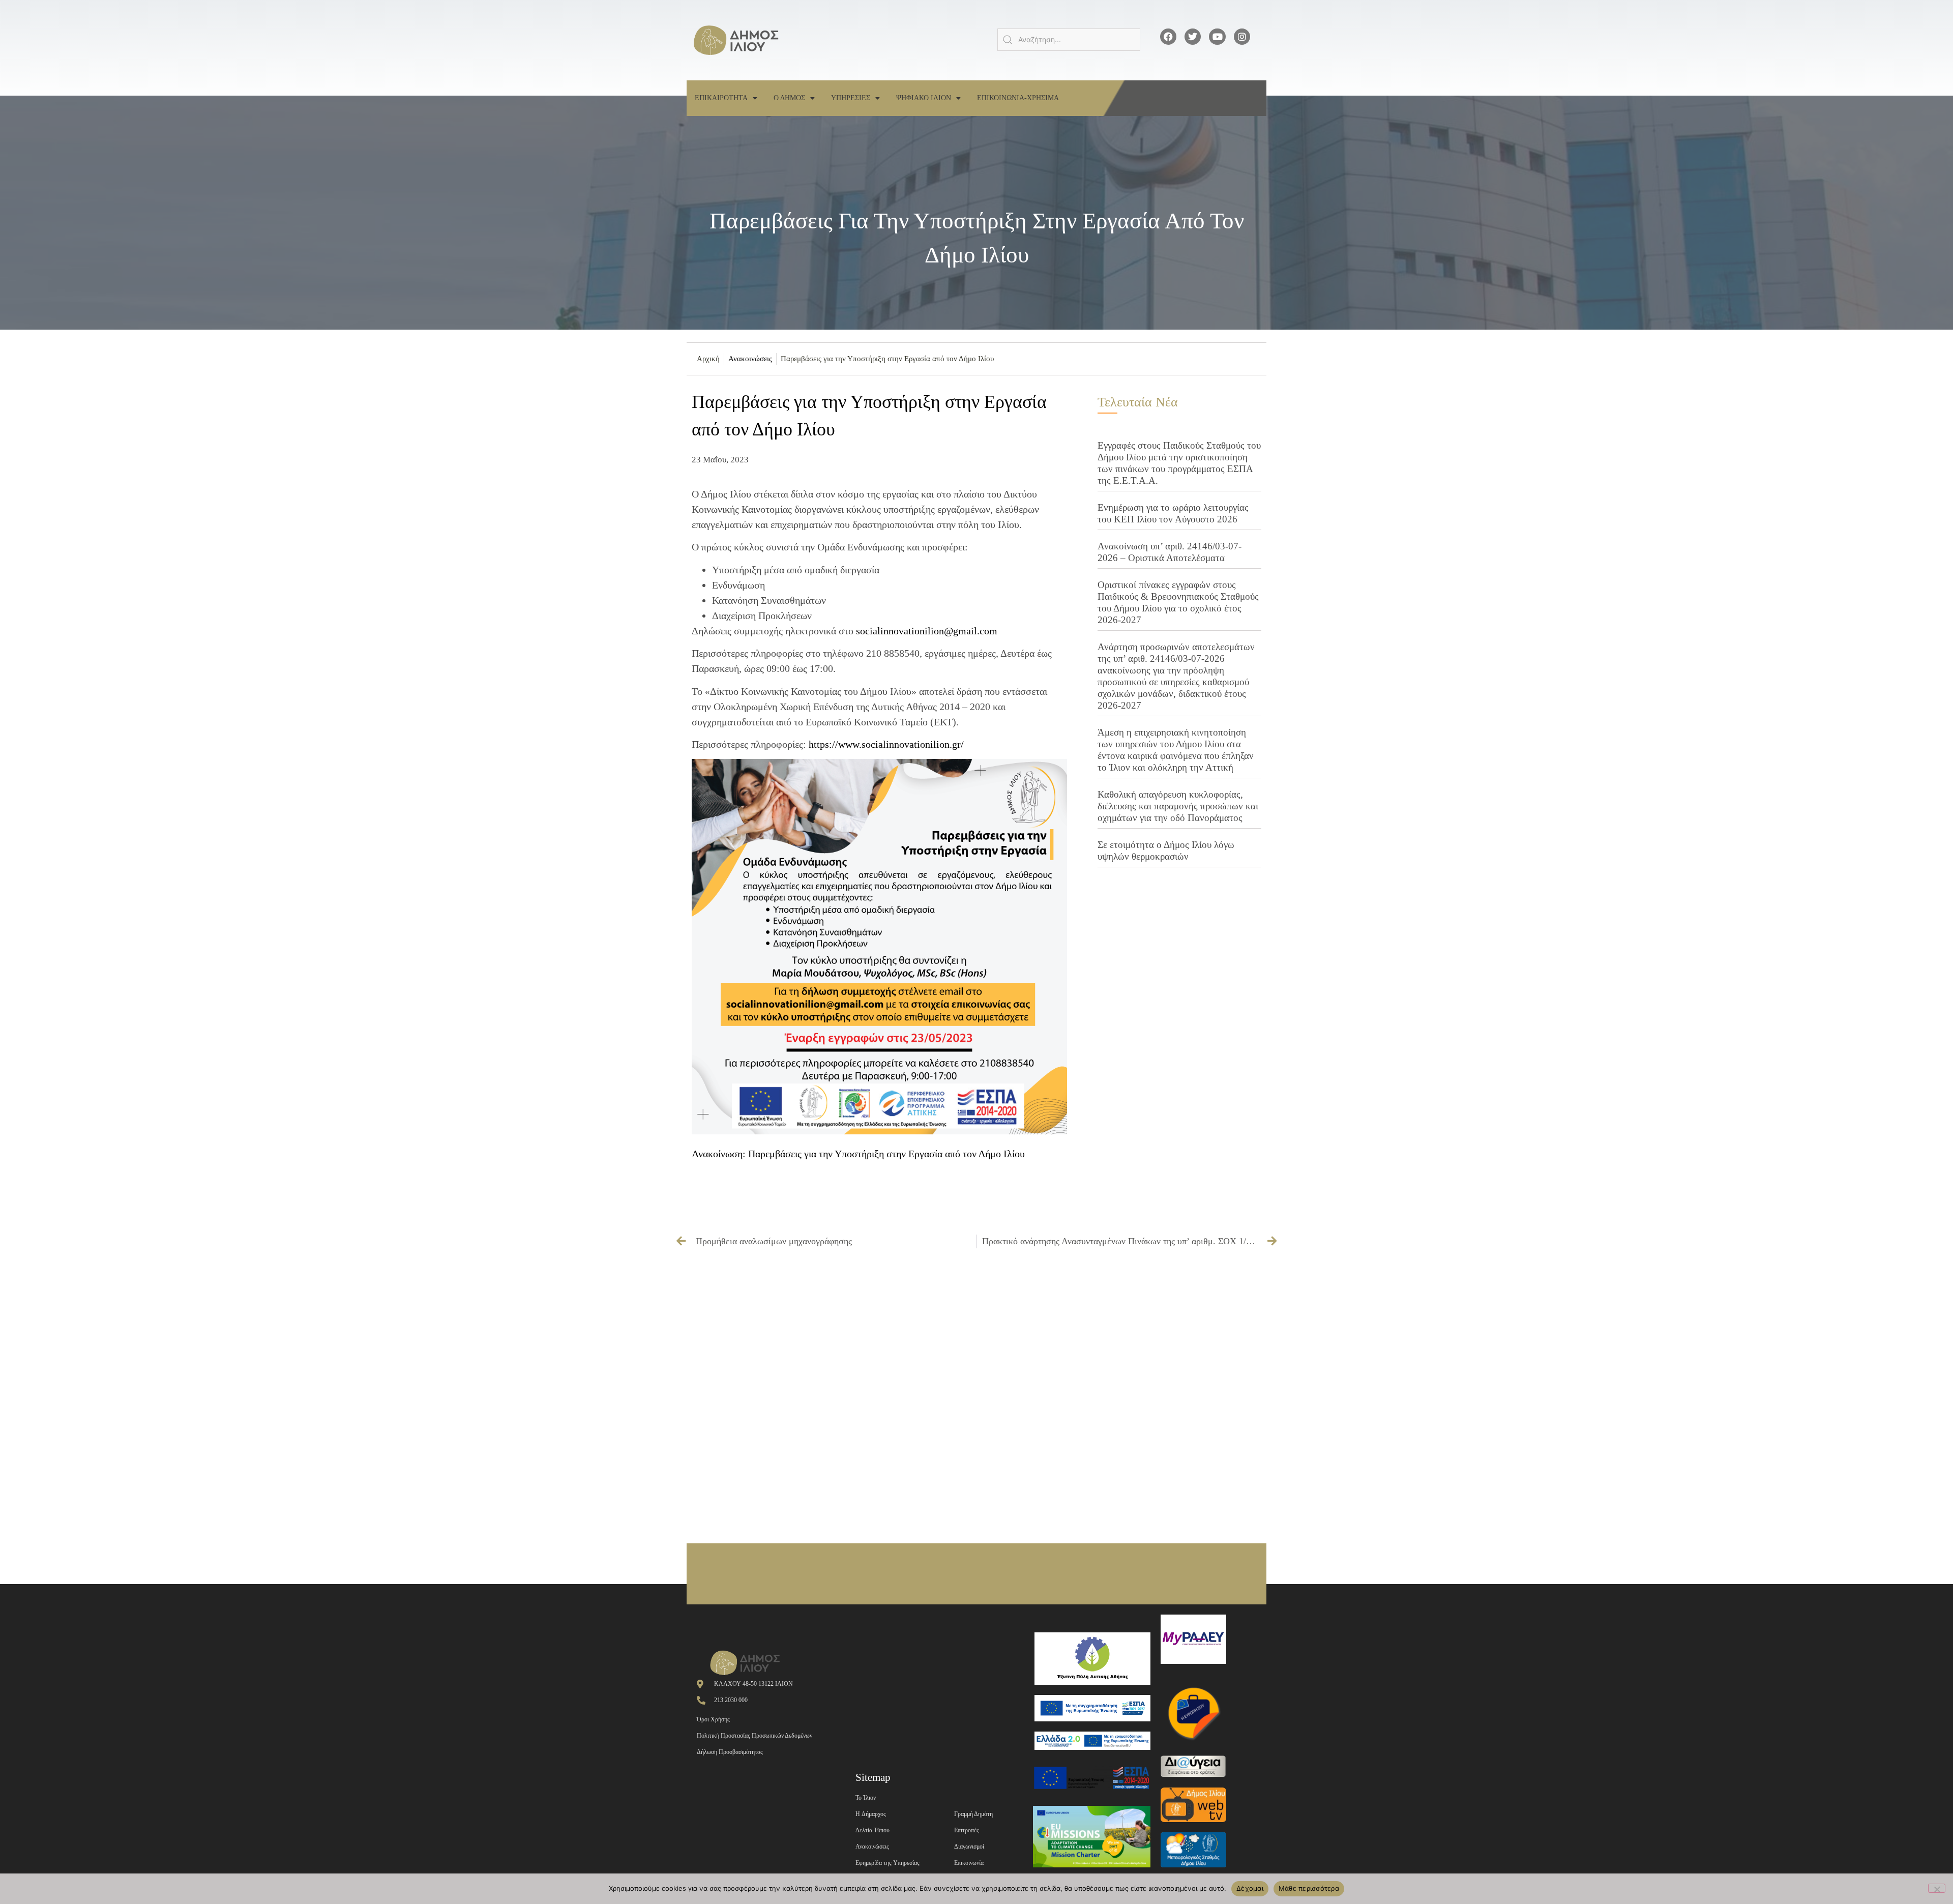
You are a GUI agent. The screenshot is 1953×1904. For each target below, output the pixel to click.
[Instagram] (1242, 37)
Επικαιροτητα (721, 98)
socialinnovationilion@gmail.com (927, 631)
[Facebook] (1168, 37)
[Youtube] (1217, 37)
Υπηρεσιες (851, 98)
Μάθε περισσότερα (1309, 1888)
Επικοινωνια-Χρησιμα (1018, 98)
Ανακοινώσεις (750, 359)
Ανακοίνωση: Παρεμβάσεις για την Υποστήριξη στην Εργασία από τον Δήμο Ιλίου (858, 1154)
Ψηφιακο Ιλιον (924, 98)
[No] (1937, 1888)
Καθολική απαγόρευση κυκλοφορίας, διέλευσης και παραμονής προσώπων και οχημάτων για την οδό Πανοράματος (1178, 806)
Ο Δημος (789, 98)
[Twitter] (1193, 37)
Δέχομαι (1250, 1888)
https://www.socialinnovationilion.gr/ (886, 744)
